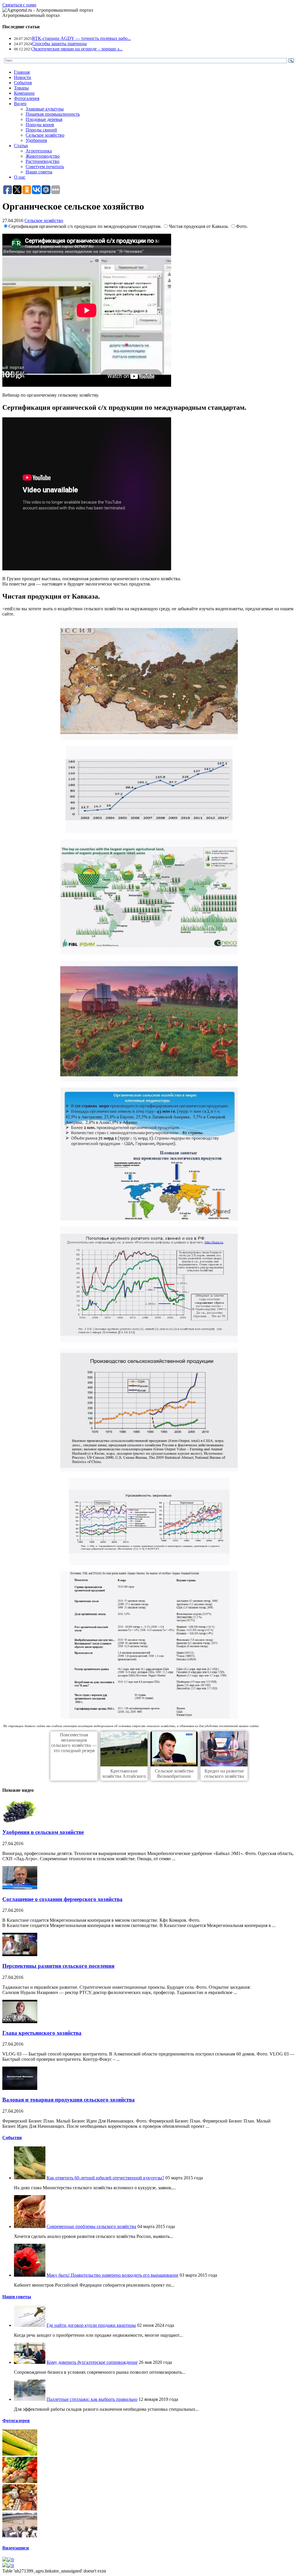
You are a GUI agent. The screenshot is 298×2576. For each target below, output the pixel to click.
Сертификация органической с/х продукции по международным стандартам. (86, 226)
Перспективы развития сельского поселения (58, 1966)
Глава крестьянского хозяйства (42, 2033)
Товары (21, 88)
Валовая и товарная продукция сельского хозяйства (69, 2100)
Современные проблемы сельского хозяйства (91, 2226)
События (23, 83)
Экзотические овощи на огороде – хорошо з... (77, 49)
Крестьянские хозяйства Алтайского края (124, 1776)
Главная (22, 72)
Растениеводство (42, 161)
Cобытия (12, 2138)
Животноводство (43, 156)
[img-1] (20, 2454)
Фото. (242, 226)
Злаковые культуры (45, 109)
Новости (23, 77)
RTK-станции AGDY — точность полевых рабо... (81, 38)
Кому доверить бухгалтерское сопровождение (92, 2362)
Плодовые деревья (44, 119)
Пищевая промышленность (53, 114)
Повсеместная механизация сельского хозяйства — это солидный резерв (74, 1743)
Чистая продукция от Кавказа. (199, 226)
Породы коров (40, 125)
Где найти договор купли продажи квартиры (91, 2325)
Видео (20, 104)
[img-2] (20, 2481)
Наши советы (39, 172)
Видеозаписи (16, 2548)
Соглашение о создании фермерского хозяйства (62, 1899)
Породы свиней (41, 130)
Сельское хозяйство (45, 135)
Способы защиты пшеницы (59, 44)
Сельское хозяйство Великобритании (174, 1774)
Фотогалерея (27, 98)
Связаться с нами (19, 5)
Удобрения (36, 140)
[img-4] (20, 2536)
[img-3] (20, 2509)
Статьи (21, 146)
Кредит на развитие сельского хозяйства (224, 1774)
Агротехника (39, 151)
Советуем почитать (45, 167)
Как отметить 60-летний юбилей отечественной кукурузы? (105, 2178)
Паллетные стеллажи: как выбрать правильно (92, 2399)
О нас (20, 177)
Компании (24, 93)
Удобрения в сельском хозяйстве (43, 1832)
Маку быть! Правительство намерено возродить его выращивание (112, 2275)
